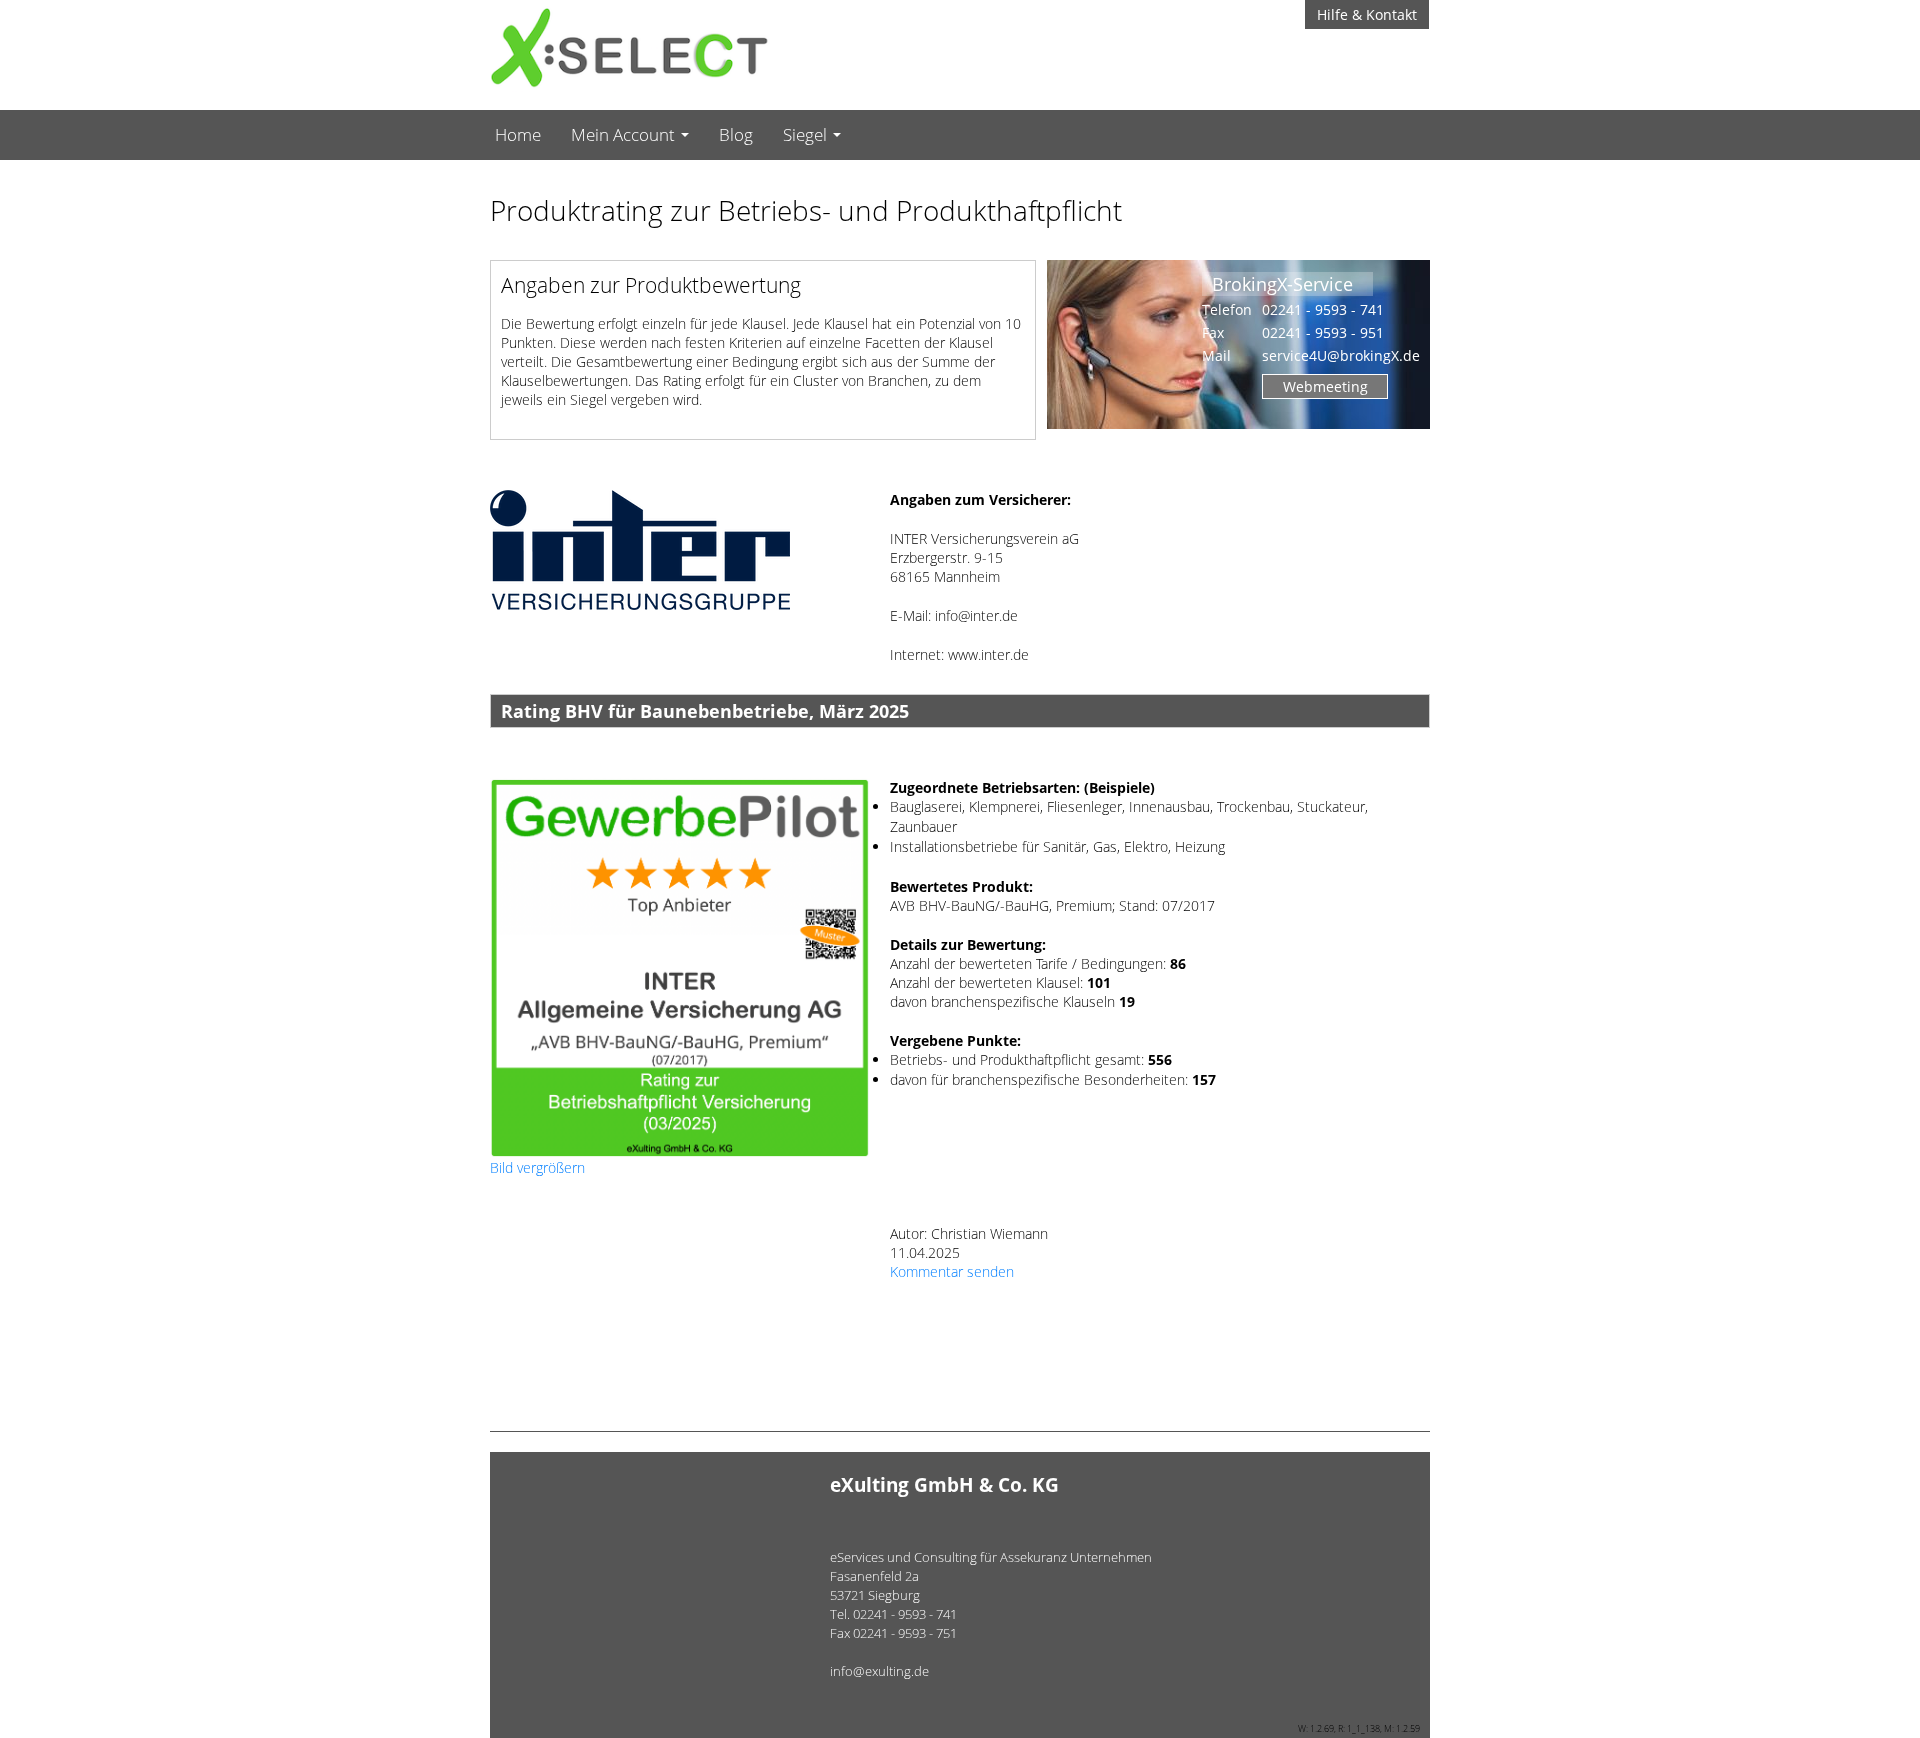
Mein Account (625, 134)
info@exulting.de (879, 1671)
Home (518, 134)
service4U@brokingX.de (1341, 355)
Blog (736, 134)
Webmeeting (1325, 386)
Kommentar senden (952, 1271)
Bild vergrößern (537, 1167)
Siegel (807, 134)
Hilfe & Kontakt (1367, 14)
